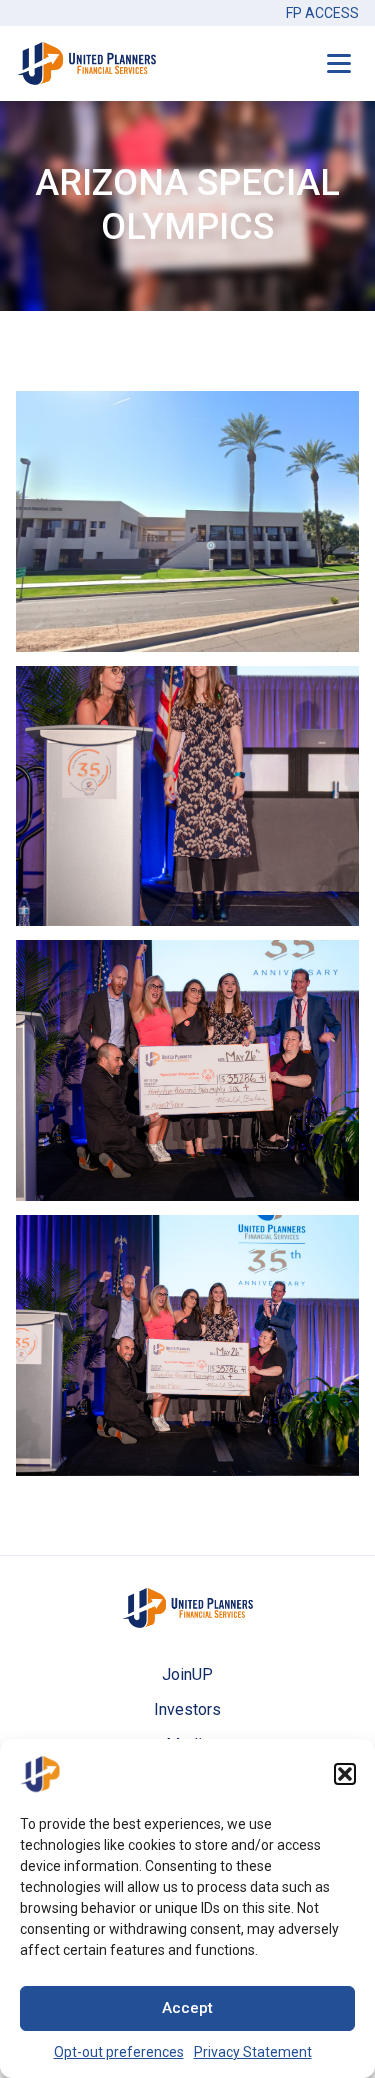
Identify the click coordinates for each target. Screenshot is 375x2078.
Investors (187, 1709)
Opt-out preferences (119, 2052)
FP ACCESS (322, 13)
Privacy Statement (253, 2052)
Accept (187, 2008)
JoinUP (187, 1674)
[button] (345, 1774)
